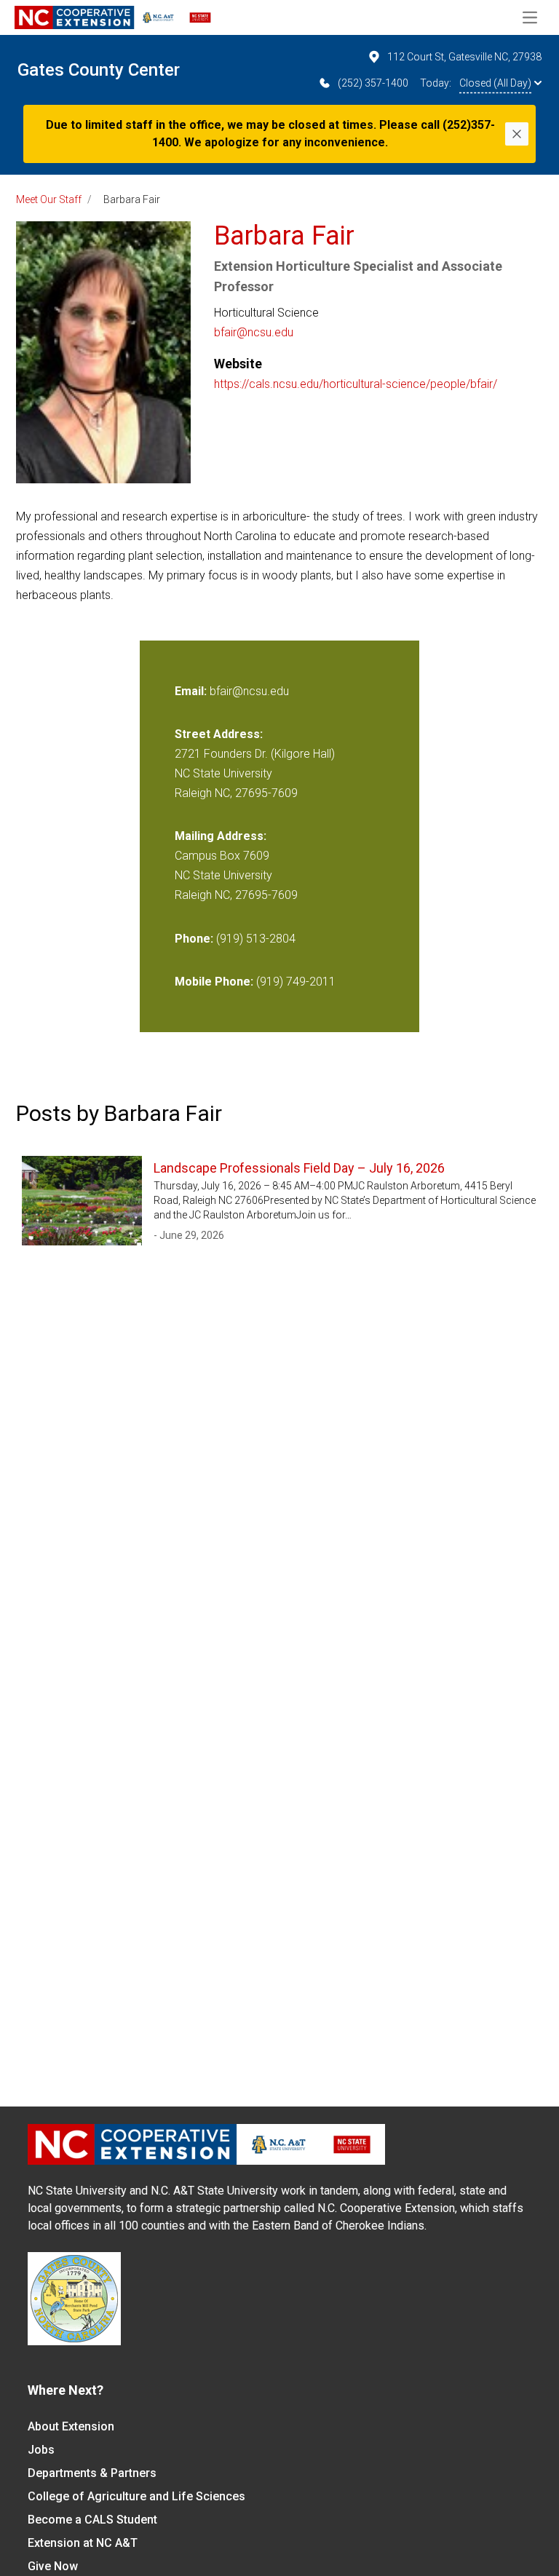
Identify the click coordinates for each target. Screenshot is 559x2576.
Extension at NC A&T (83, 2543)
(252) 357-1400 (373, 83)
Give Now (53, 2566)
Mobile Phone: (214, 982)
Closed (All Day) (495, 83)
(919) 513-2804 (256, 939)
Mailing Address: (221, 836)
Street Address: (219, 734)
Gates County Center (99, 70)
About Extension (71, 2426)
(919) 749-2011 (296, 982)
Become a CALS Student (92, 2520)
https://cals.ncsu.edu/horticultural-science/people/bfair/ (356, 384)
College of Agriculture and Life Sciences (136, 2496)
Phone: (194, 939)
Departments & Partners (92, 2473)
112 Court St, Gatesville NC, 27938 (464, 57)
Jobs (41, 2450)
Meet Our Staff (49, 199)
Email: (192, 691)
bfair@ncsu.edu (254, 332)
